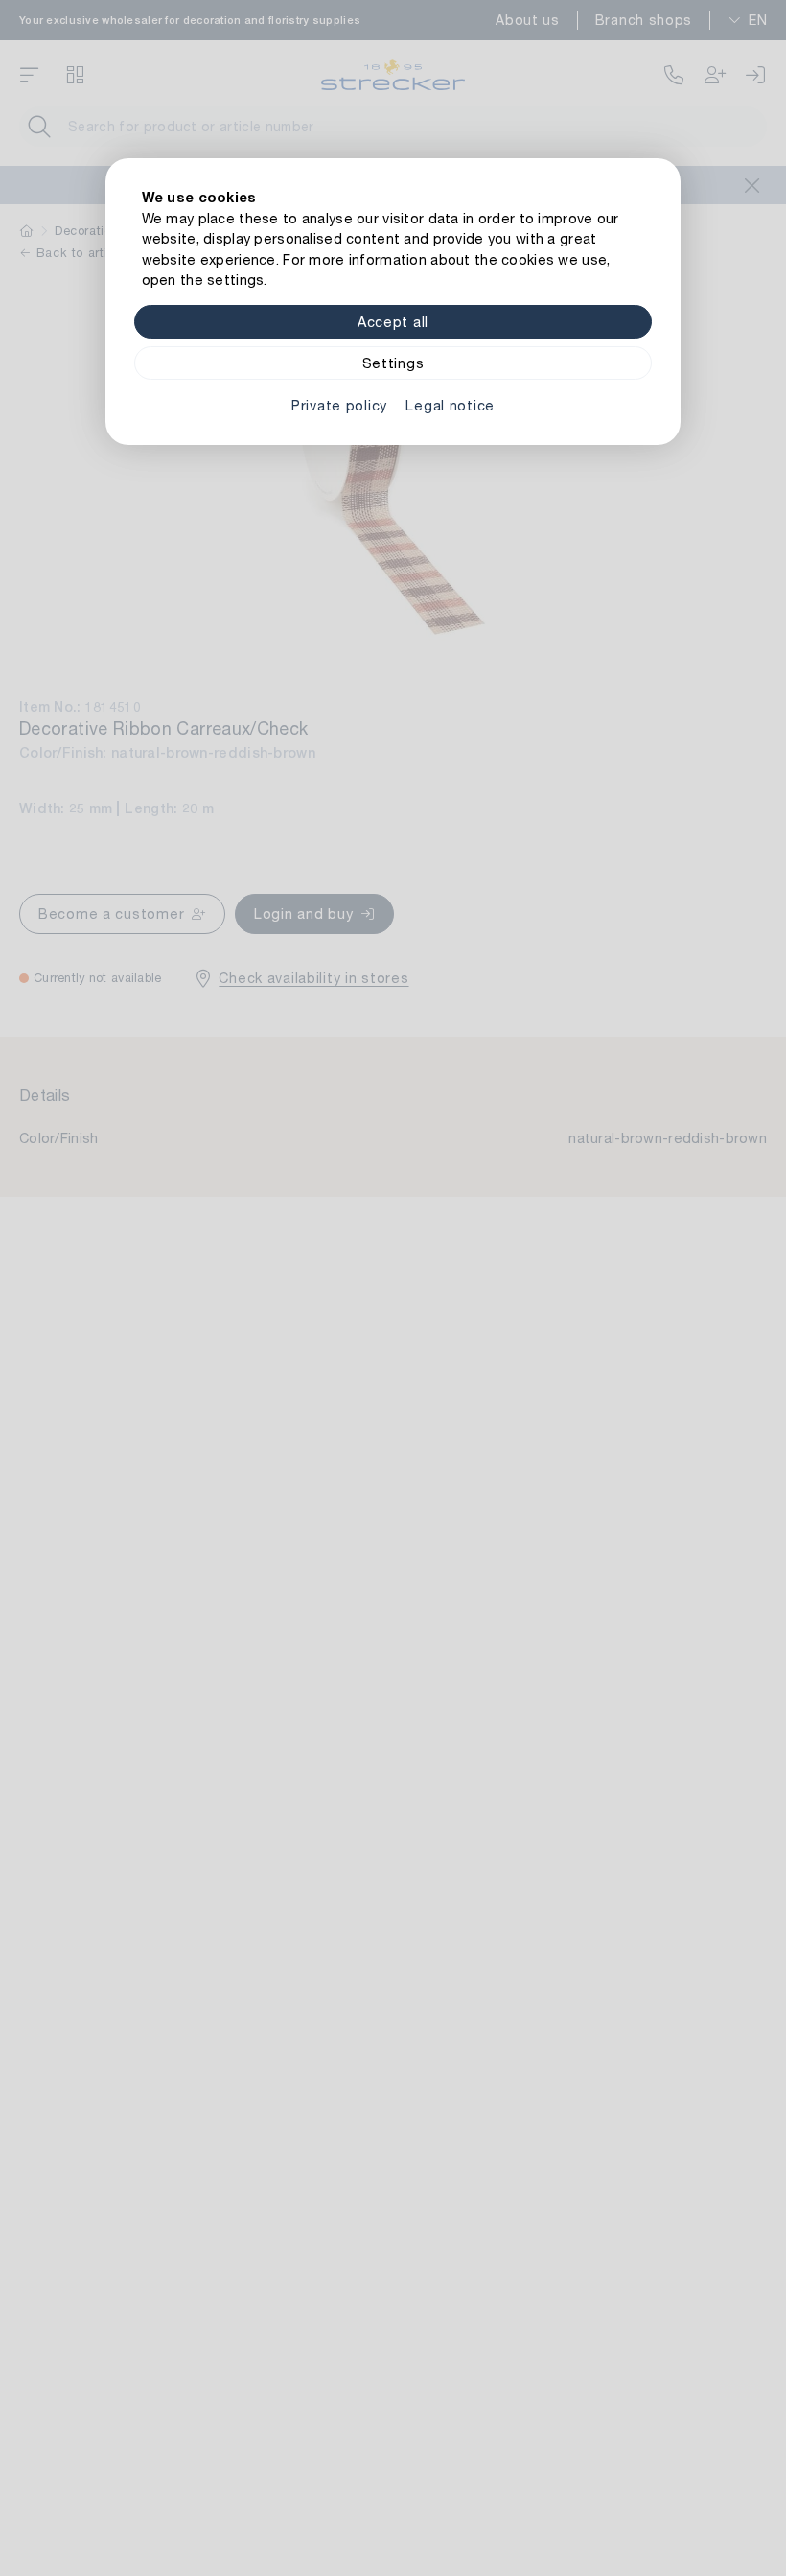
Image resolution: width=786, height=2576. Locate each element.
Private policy (339, 405)
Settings (393, 363)
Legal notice (450, 405)
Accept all (393, 322)
